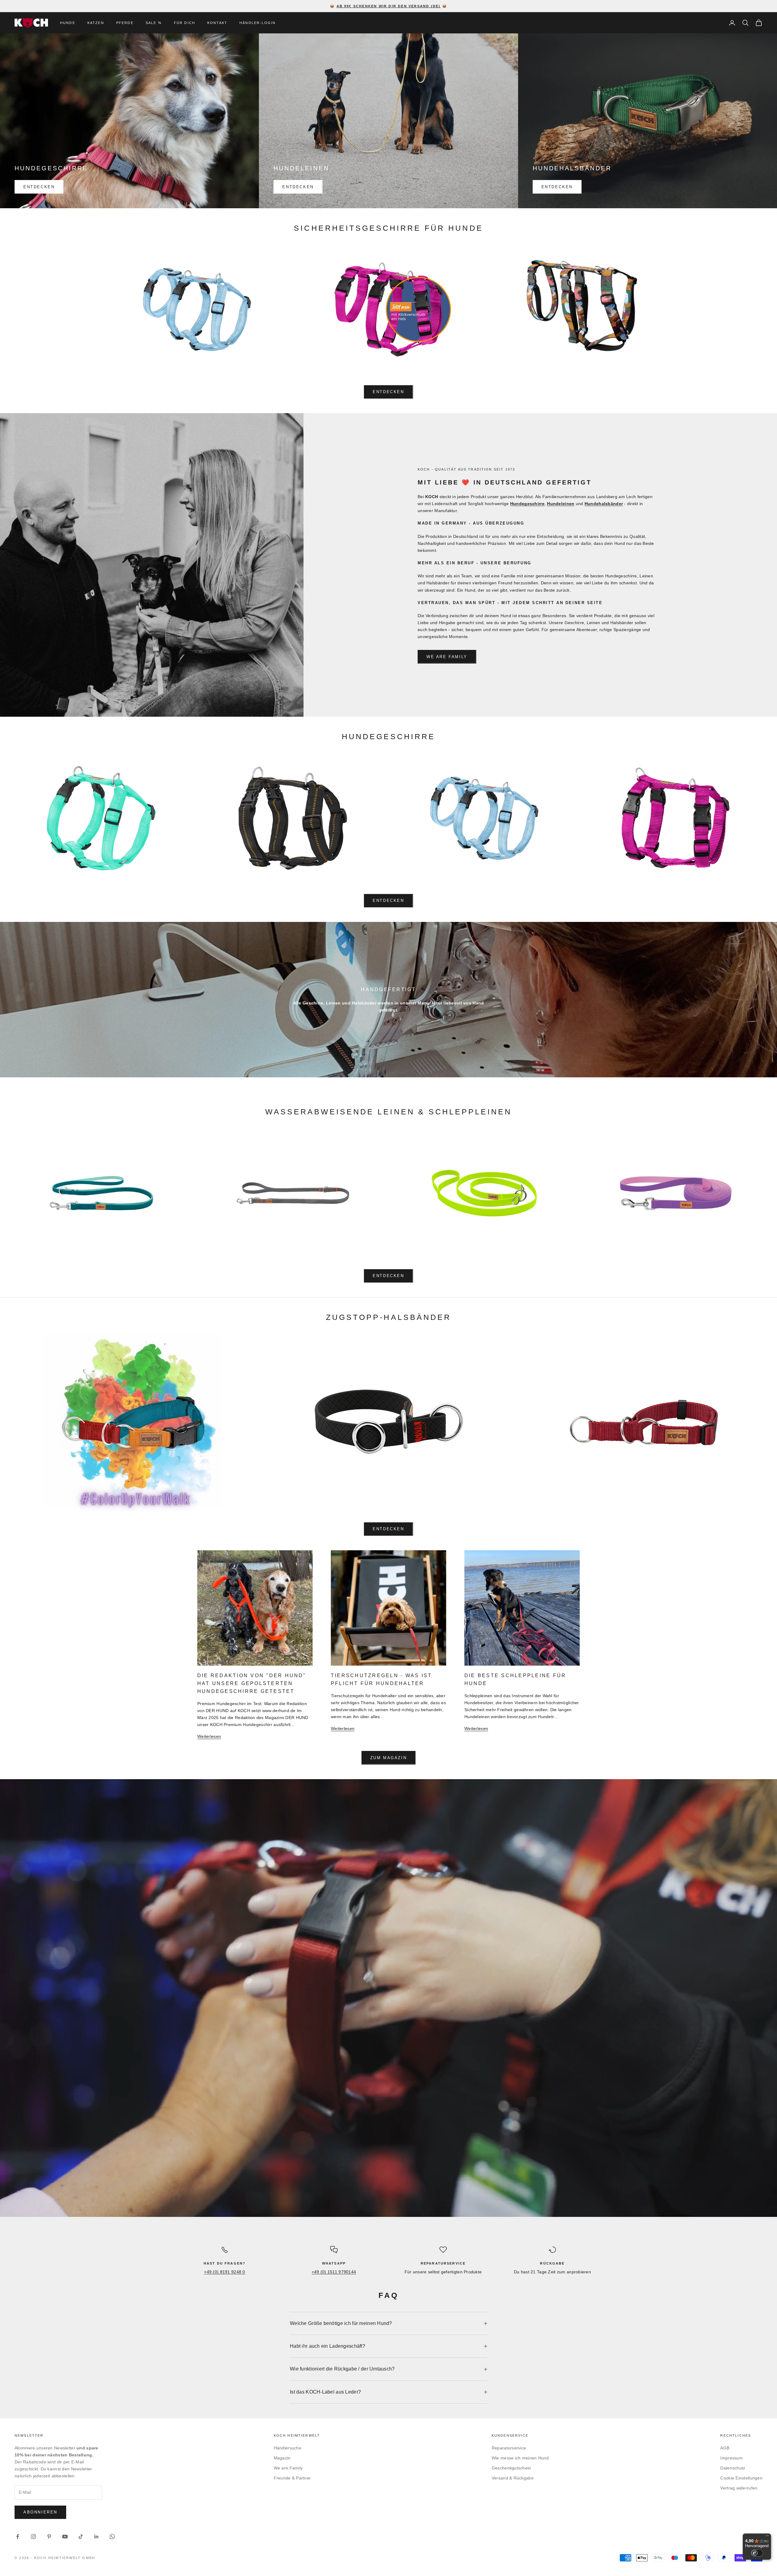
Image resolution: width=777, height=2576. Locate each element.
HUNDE (68, 23)
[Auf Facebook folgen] (18, 2537)
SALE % (154, 23)
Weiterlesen (209, 1736)
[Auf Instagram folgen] (33, 2537)
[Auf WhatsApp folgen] (112, 2537)
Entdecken (39, 187)
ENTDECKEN (388, 901)
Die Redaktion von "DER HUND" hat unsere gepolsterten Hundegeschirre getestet (252, 1683)
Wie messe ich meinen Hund (520, 2458)
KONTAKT (217, 23)
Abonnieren (40, 2512)
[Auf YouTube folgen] (65, 2537)
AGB (725, 2448)
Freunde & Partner (292, 2478)
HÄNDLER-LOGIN (258, 23)
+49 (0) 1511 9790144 (334, 2272)
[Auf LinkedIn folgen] (97, 2537)
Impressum (731, 2458)
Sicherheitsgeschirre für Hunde (388, 228)
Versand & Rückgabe (513, 2478)
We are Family (447, 657)
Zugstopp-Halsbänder (388, 1317)
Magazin (282, 2458)
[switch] (757, 2553)
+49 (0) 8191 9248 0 (224, 2272)
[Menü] (767, 2537)
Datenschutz (733, 2468)
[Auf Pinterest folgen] (49, 2537)
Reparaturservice (509, 2448)
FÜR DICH (185, 23)
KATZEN (96, 23)
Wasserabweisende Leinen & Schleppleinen (389, 1112)
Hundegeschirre (389, 736)
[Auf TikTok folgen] (81, 2537)
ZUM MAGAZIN (389, 1758)
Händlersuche (288, 2448)
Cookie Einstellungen (741, 2478)
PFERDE (125, 23)
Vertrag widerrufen (739, 2488)
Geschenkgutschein (511, 2468)
